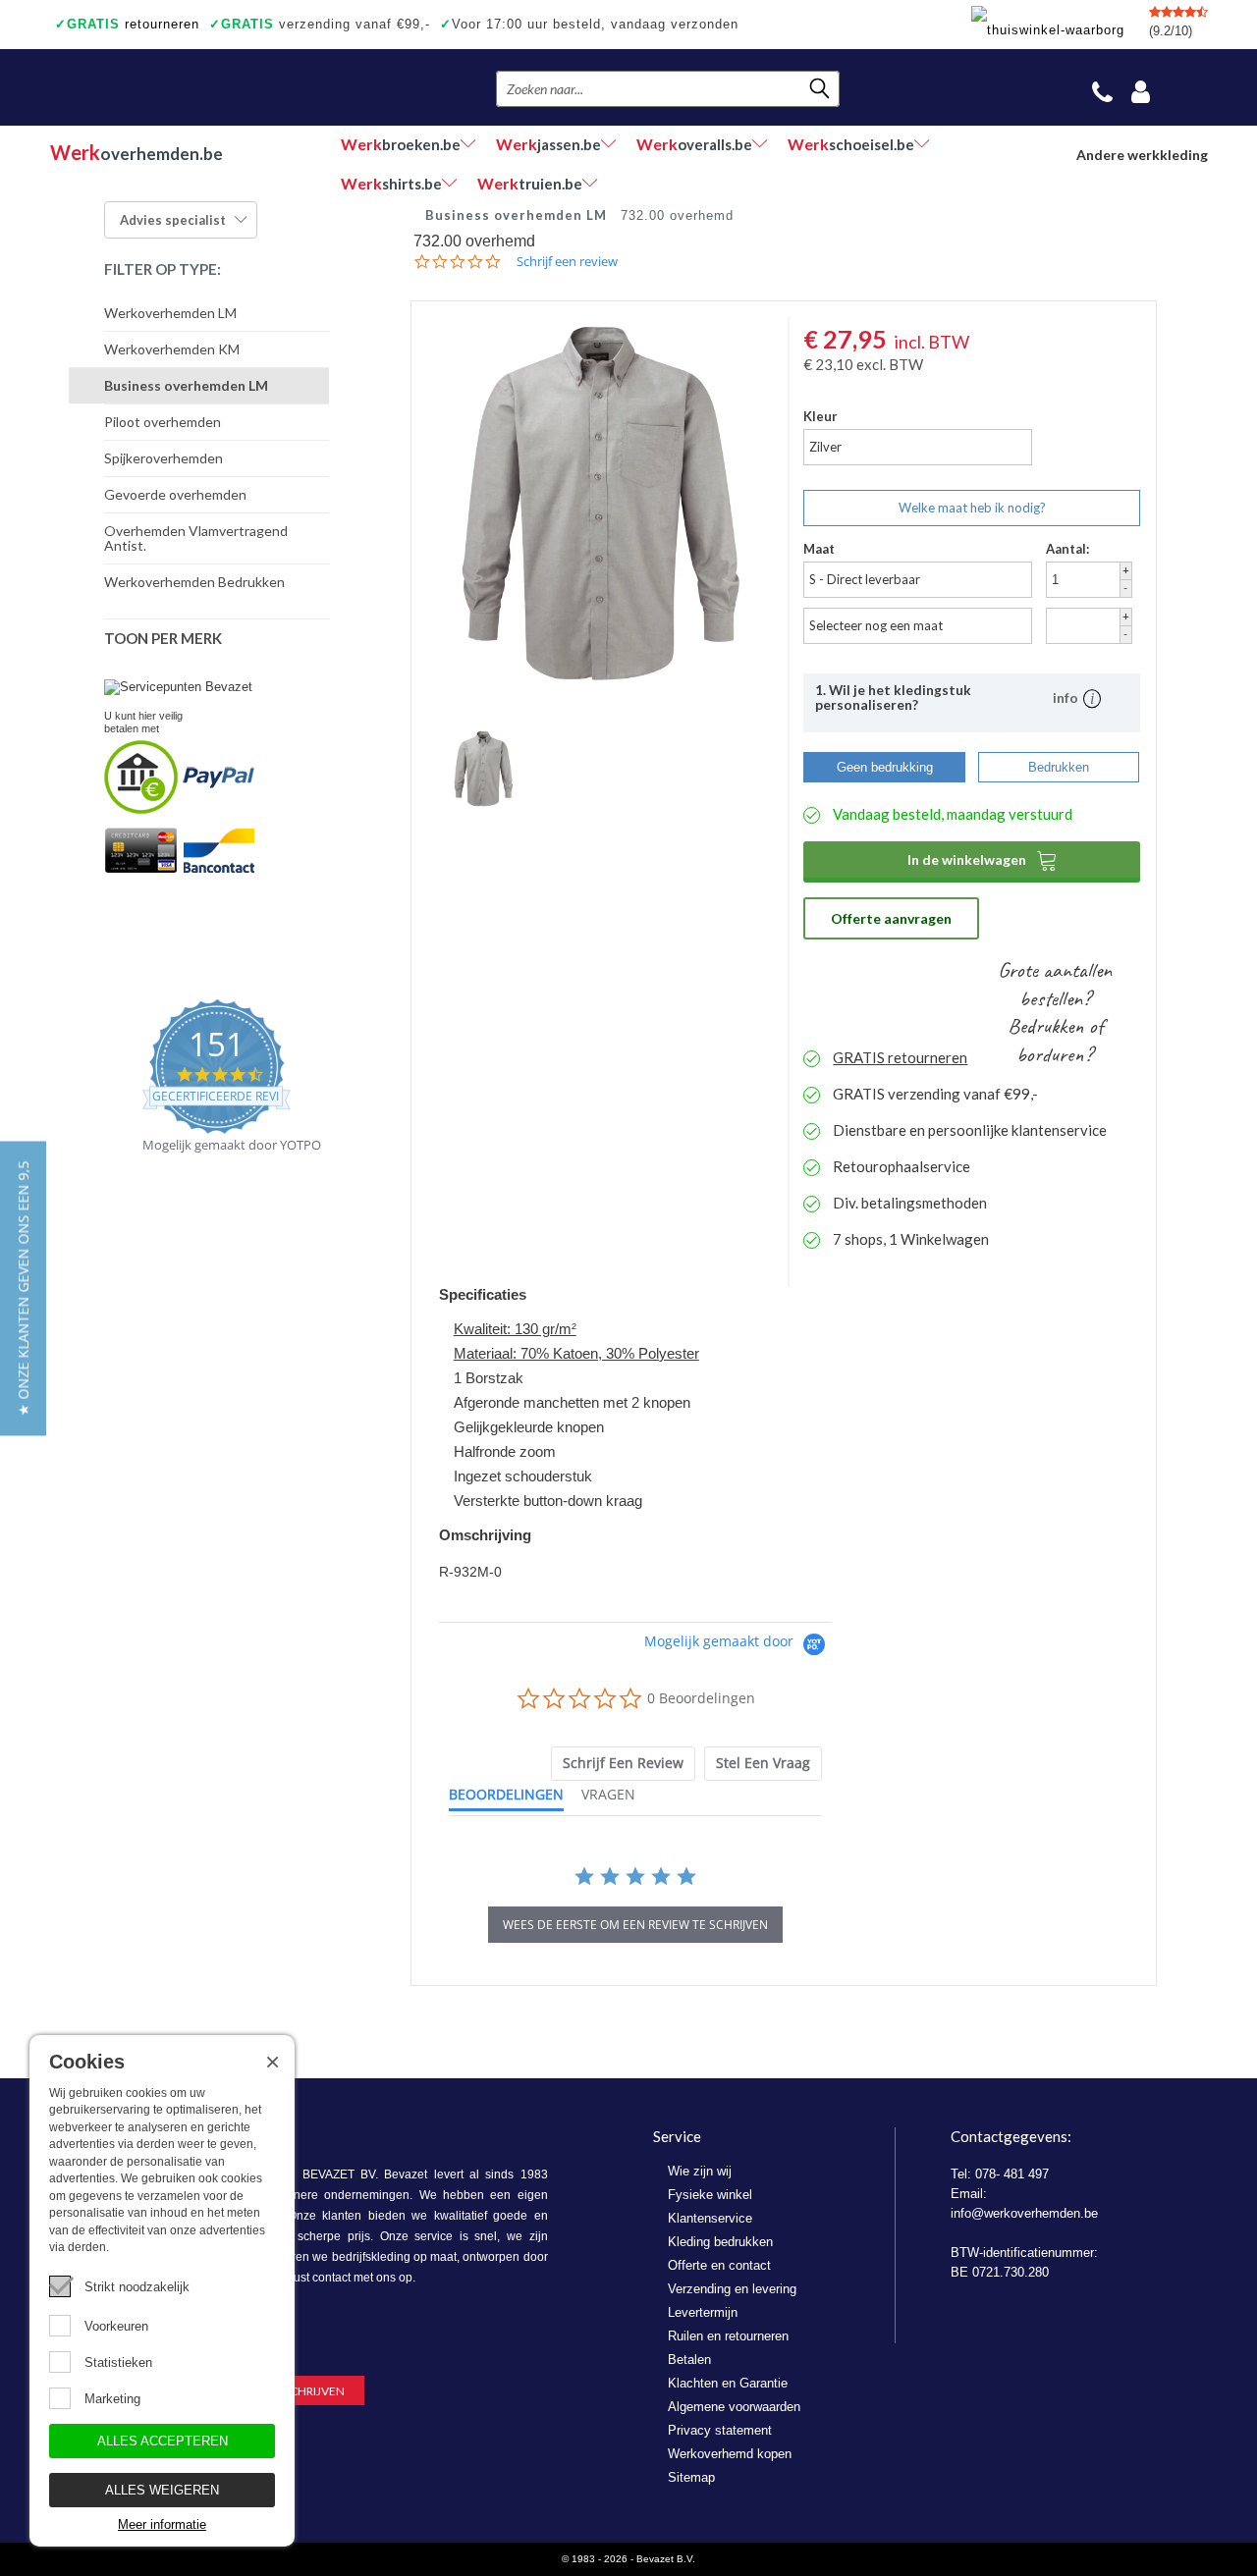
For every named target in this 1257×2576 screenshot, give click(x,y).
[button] (23, 1288)
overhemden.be (137, 152)
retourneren (127, 24)
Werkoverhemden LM (170, 313)
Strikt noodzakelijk (137, 2287)
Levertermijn (703, 2312)
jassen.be (548, 144)
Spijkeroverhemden (164, 458)
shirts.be (391, 183)
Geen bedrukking (885, 767)
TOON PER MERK (163, 638)
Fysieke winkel (710, 2195)
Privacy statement (720, 2430)
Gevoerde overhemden (175, 494)
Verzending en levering (732, 2289)
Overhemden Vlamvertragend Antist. (196, 538)
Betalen (689, 2360)
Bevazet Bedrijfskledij (170, 87)
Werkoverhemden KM (172, 349)
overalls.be (694, 144)
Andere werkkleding (1142, 155)
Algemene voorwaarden (734, 2407)
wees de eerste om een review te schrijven (635, 1925)
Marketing (112, 2399)
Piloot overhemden (163, 422)
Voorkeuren (116, 2326)
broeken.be (401, 144)
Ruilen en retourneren (728, 2336)
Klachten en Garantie (728, 2383)
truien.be (530, 183)
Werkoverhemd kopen (730, 2454)
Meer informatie (162, 2524)
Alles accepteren (163, 2441)
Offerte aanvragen (891, 918)
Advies (173, 220)
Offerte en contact (719, 2265)
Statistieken (118, 2362)
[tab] (623, 1764)
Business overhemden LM (186, 385)
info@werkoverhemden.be (1024, 2213)
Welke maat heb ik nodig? (972, 508)
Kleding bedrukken (720, 2242)
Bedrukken (1059, 767)
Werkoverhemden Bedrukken (194, 582)
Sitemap (691, 2477)
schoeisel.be (851, 144)
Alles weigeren (162, 2490)
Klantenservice (710, 2218)
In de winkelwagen (983, 860)
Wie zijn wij (700, 2171)
